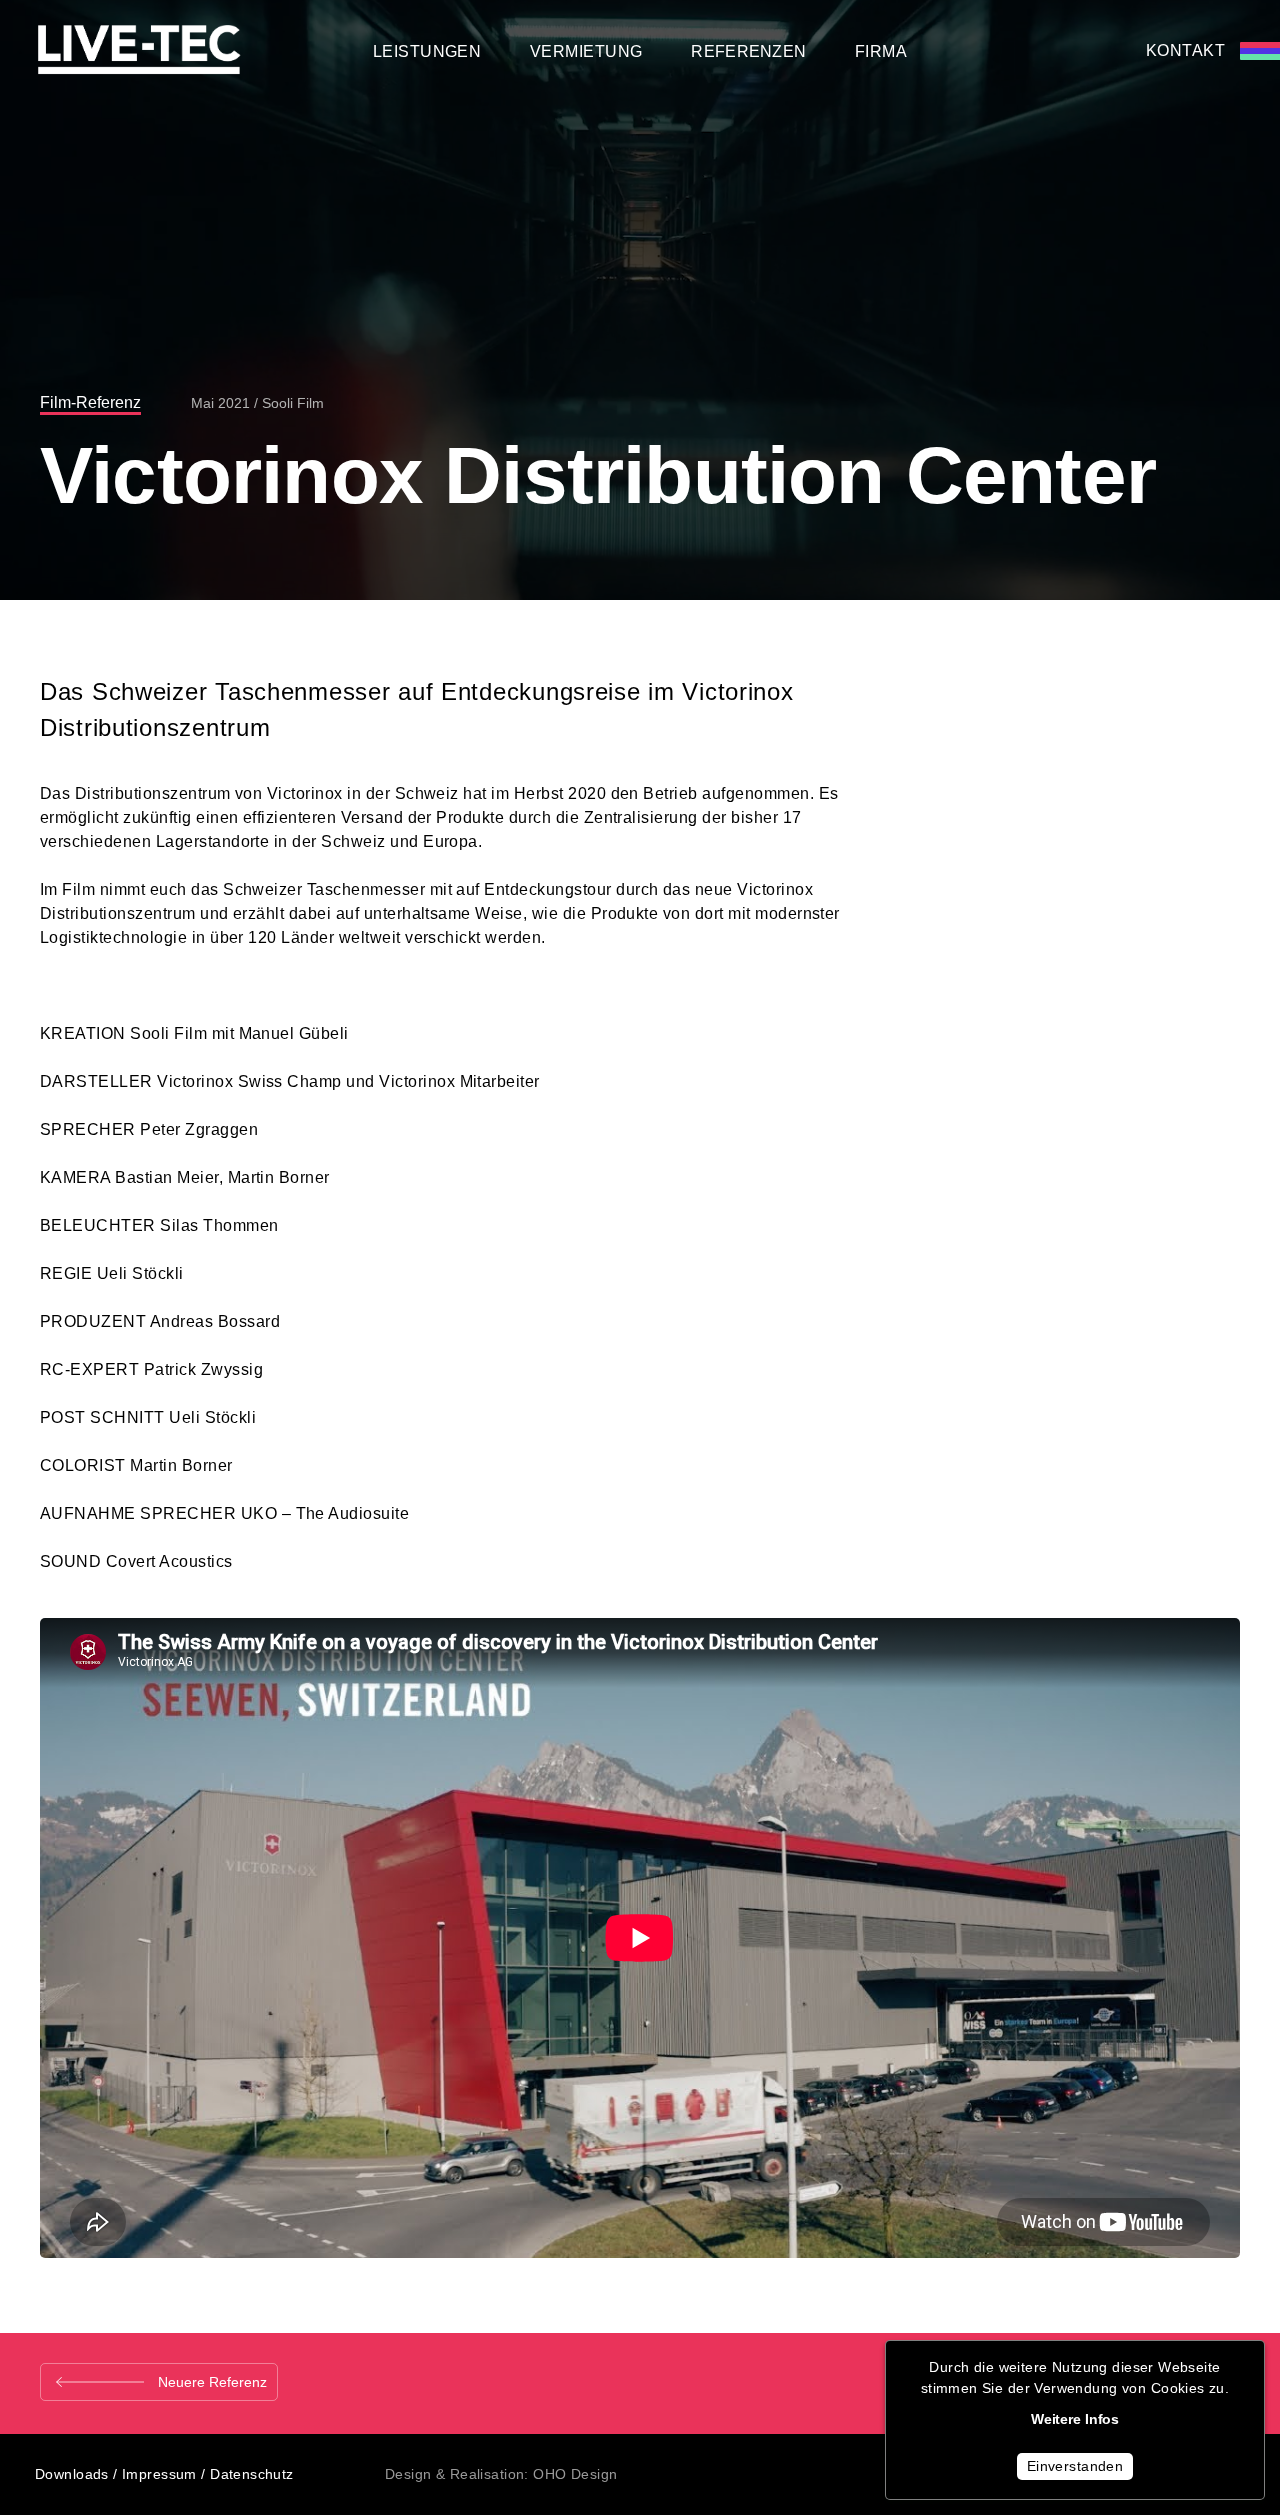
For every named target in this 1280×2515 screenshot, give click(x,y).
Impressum (159, 2474)
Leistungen (427, 51)
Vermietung (586, 51)
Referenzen (748, 51)
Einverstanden (1075, 2466)
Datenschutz (252, 2474)
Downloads (72, 2474)
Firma (881, 51)
